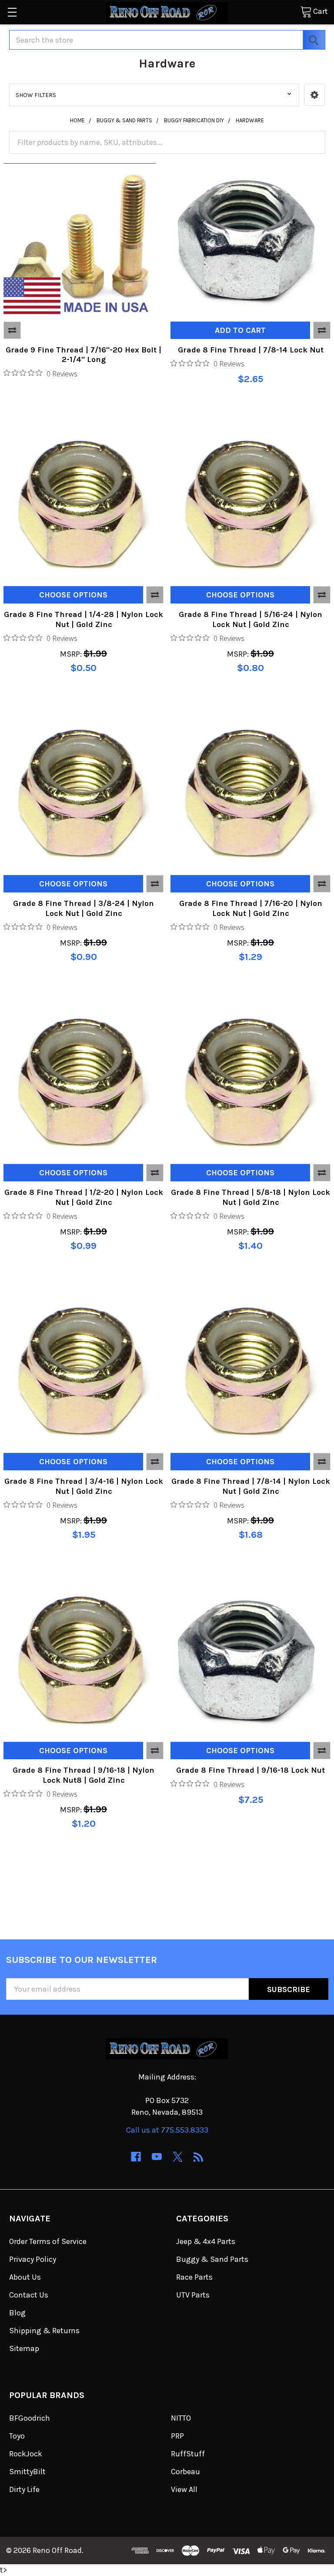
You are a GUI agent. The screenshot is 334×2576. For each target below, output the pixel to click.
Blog (17, 2313)
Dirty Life (24, 2489)
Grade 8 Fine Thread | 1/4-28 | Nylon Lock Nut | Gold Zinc (83, 619)
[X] (178, 2157)
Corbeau (185, 2472)
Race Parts (194, 2277)
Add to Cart (240, 330)
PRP (177, 2436)
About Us (25, 2277)
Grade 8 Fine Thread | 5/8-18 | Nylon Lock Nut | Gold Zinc (250, 1197)
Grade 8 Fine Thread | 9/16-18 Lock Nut (250, 1770)
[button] (314, 95)
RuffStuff (188, 2454)
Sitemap (24, 2348)
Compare (12, 330)
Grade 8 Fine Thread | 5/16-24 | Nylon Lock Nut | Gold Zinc (250, 619)
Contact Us (29, 2295)
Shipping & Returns (44, 2331)
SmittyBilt (27, 2472)
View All (184, 2489)
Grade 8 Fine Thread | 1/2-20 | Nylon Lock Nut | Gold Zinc (84, 1197)
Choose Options (73, 595)
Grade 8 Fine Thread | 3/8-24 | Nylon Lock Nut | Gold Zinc (83, 908)
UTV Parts (193, 2295)
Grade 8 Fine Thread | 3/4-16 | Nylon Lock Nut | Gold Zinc (84, 1486)
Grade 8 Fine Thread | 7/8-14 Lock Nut (251, 350)
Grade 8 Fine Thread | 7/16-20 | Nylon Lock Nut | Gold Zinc (251, 908)
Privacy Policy (33, 2259)
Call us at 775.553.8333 (167, 2130)
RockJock (26, 2454)
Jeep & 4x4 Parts (206, 2241)
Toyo (17, 2436)
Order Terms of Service (48, 2241)
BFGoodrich (30, 2418)
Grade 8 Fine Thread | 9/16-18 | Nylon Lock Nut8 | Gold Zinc (83, 1775)
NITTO (181, 2418)
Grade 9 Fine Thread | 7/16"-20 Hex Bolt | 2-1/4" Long (83, 355)
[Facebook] (136, 2157)
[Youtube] (157, 2157)
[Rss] (199, 2157)
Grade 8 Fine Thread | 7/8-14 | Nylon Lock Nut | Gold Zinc (251, 1486)
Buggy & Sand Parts (212, 2259)
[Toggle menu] (12, 12)
